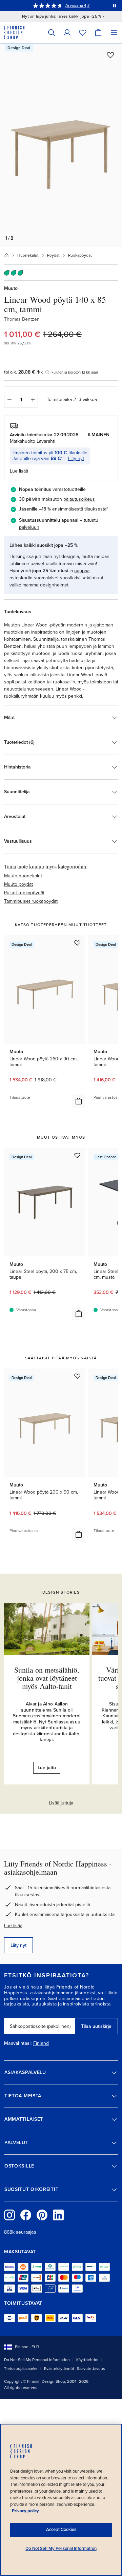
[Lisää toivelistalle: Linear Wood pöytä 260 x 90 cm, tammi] (77, 943)
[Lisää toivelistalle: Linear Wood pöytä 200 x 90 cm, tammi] (77, 1376)
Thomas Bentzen (22, 319)
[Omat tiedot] (67, 32)
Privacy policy (25, 2511)
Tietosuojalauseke (21, 2369)
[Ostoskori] (98, 32)
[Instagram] (9, 2215)
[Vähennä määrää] (9, 400)
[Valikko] (114, 32)
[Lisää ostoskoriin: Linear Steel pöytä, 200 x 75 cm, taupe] (79, 1314)
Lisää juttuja (61, 1803)
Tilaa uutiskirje (96, 2026)
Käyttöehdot (87, 2360)
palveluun (29, 527)
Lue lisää (13, 1926)
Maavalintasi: (18, 2043)
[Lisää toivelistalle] (110, 55)
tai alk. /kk (23, 372)
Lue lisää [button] (19, 471)
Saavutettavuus (91, 2369)
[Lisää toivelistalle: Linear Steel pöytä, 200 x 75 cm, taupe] (77, 1155)
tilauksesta (95, 509)
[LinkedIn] (58, 2215)
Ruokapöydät (80, 255)
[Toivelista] (83, 32)
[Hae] (52, 32)
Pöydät (53, 255)
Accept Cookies (61, 2530)
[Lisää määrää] (33, 400)
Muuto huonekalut (23, 876)
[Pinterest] (42, 2215)
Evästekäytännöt (59, 2369)
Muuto (11, 288)
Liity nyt (76, 458)
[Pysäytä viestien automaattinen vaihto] (115, 5)
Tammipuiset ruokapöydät (31, 901)
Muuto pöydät (18, 884)
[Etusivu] (6, 255)
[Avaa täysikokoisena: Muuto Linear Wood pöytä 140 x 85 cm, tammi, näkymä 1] (61, 145)
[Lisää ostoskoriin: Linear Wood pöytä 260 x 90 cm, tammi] (79, 1101)
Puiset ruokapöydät (24, 893)
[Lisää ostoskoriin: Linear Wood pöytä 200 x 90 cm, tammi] (79, 1534)
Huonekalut (28, 255)
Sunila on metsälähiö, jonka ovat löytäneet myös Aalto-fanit (47, 1678)
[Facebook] (26, 2215)
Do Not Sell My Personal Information (37, 2360)
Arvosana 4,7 (77, 5)
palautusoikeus (79, 499)
